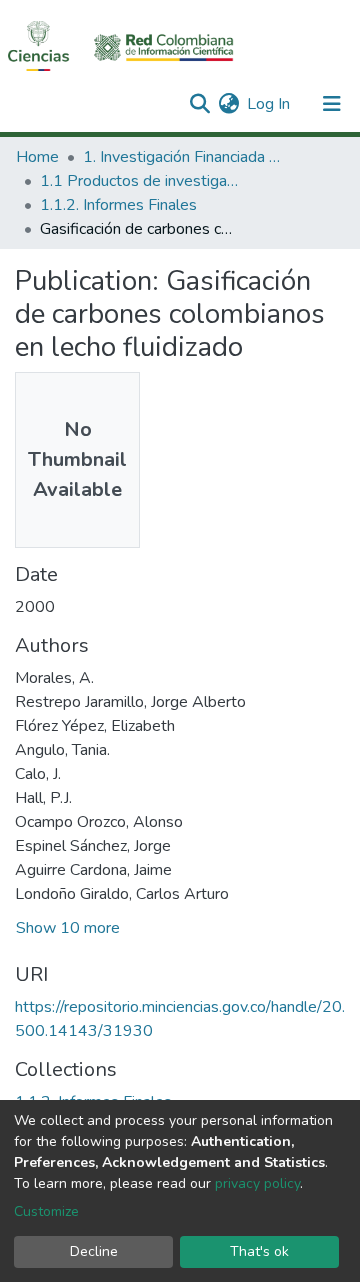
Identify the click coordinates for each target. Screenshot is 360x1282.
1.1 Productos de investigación (140, 181)
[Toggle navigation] (332, 104)
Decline (94, 1251)
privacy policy (257, 1183)
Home (37, 157)
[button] (228, 104)
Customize (46, 1211)
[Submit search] (199, 104)
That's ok (259, 1251)
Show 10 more (68, 928)
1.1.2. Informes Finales (118, 205)
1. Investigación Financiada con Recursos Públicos (183, 157)
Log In (269, 104)
